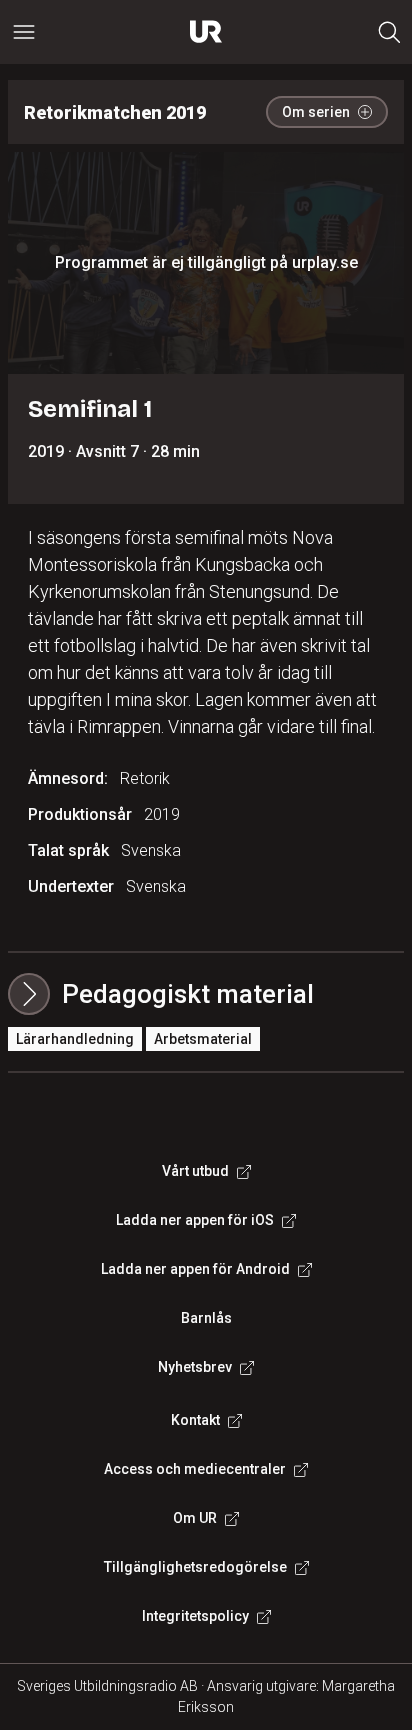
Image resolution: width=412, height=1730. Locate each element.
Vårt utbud (195, 1171)
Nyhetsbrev (195, 1367)
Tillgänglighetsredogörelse (195, 1567)
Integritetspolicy (195, 1616)
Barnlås (206, 1318)
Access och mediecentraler (195, 1469)
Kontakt (195, 1420)
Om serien (316, 112)
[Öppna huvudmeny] (24, 32)
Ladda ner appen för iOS (195, 1220)
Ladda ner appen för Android (195, 1269)
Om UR (195, 1518)
